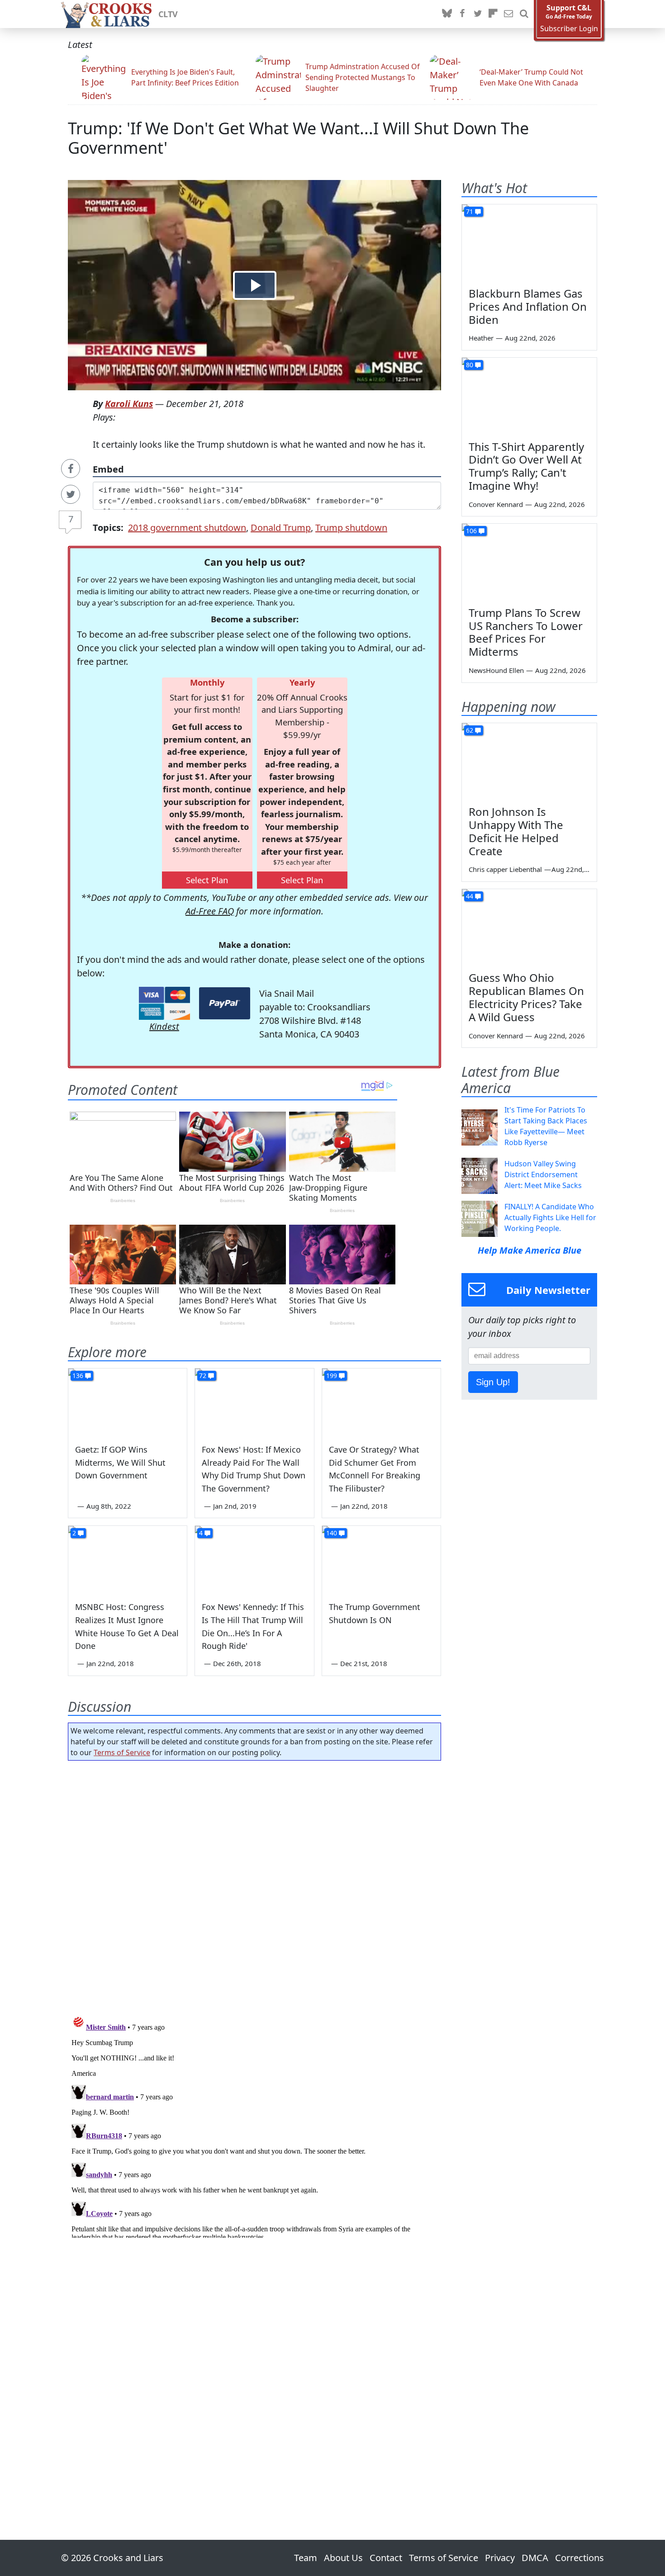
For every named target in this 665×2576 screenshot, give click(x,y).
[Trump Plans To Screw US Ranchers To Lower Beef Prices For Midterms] (529, 562)
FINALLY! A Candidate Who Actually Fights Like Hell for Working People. (550, 1217)
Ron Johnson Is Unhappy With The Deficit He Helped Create (516, 831)
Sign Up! (493, 1382)
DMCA (535, 2558)
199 (332, 1376)
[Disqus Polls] (255, 1885)
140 (332, 1533)
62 (470, 730)
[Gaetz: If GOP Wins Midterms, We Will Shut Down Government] (128, 1402)
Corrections (579, 2558)
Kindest (164, 1026)
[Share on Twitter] (71, 494)
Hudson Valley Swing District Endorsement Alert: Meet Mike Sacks (543, 1174)
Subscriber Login (569, 29)
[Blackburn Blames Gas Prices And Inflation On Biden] (529, 242)
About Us (343, 2558)
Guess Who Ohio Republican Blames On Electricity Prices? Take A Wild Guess (526, 997)
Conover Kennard (496, 504)
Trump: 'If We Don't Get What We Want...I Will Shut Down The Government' (298, 138)
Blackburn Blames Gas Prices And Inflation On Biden (528, 306)
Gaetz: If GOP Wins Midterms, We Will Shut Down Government (120, 1463)
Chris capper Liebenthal (505, 869)
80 (470, 365)
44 (470, 896)
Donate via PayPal (225, 1003)
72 (203, 1376)
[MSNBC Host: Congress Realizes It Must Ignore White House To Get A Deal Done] (128, 1559)
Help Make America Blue (530, 1250)
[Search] (524, 14)
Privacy (500, 2558)
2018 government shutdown (187, 528)
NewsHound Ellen (496, 670)
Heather (481, 338)
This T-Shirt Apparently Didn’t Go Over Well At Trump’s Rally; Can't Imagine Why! (526, 466)
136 (78, 1376)
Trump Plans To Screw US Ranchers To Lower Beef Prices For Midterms (526, 632)
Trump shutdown (351, 528)
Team (306, 2558)
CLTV (168, 14)
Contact (386, 2558)
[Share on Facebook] (71, 469)
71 (470, 211)
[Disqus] (254, 2125)
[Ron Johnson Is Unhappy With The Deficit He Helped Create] (529, 761)
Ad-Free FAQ (210, 911)
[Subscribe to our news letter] (508, 14)
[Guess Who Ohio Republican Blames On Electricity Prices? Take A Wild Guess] (529, 927)
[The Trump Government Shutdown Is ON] (381, 1559)
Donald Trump (281, 528)
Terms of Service (122, 1752)
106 (471, 531)
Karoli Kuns (129, 404)
